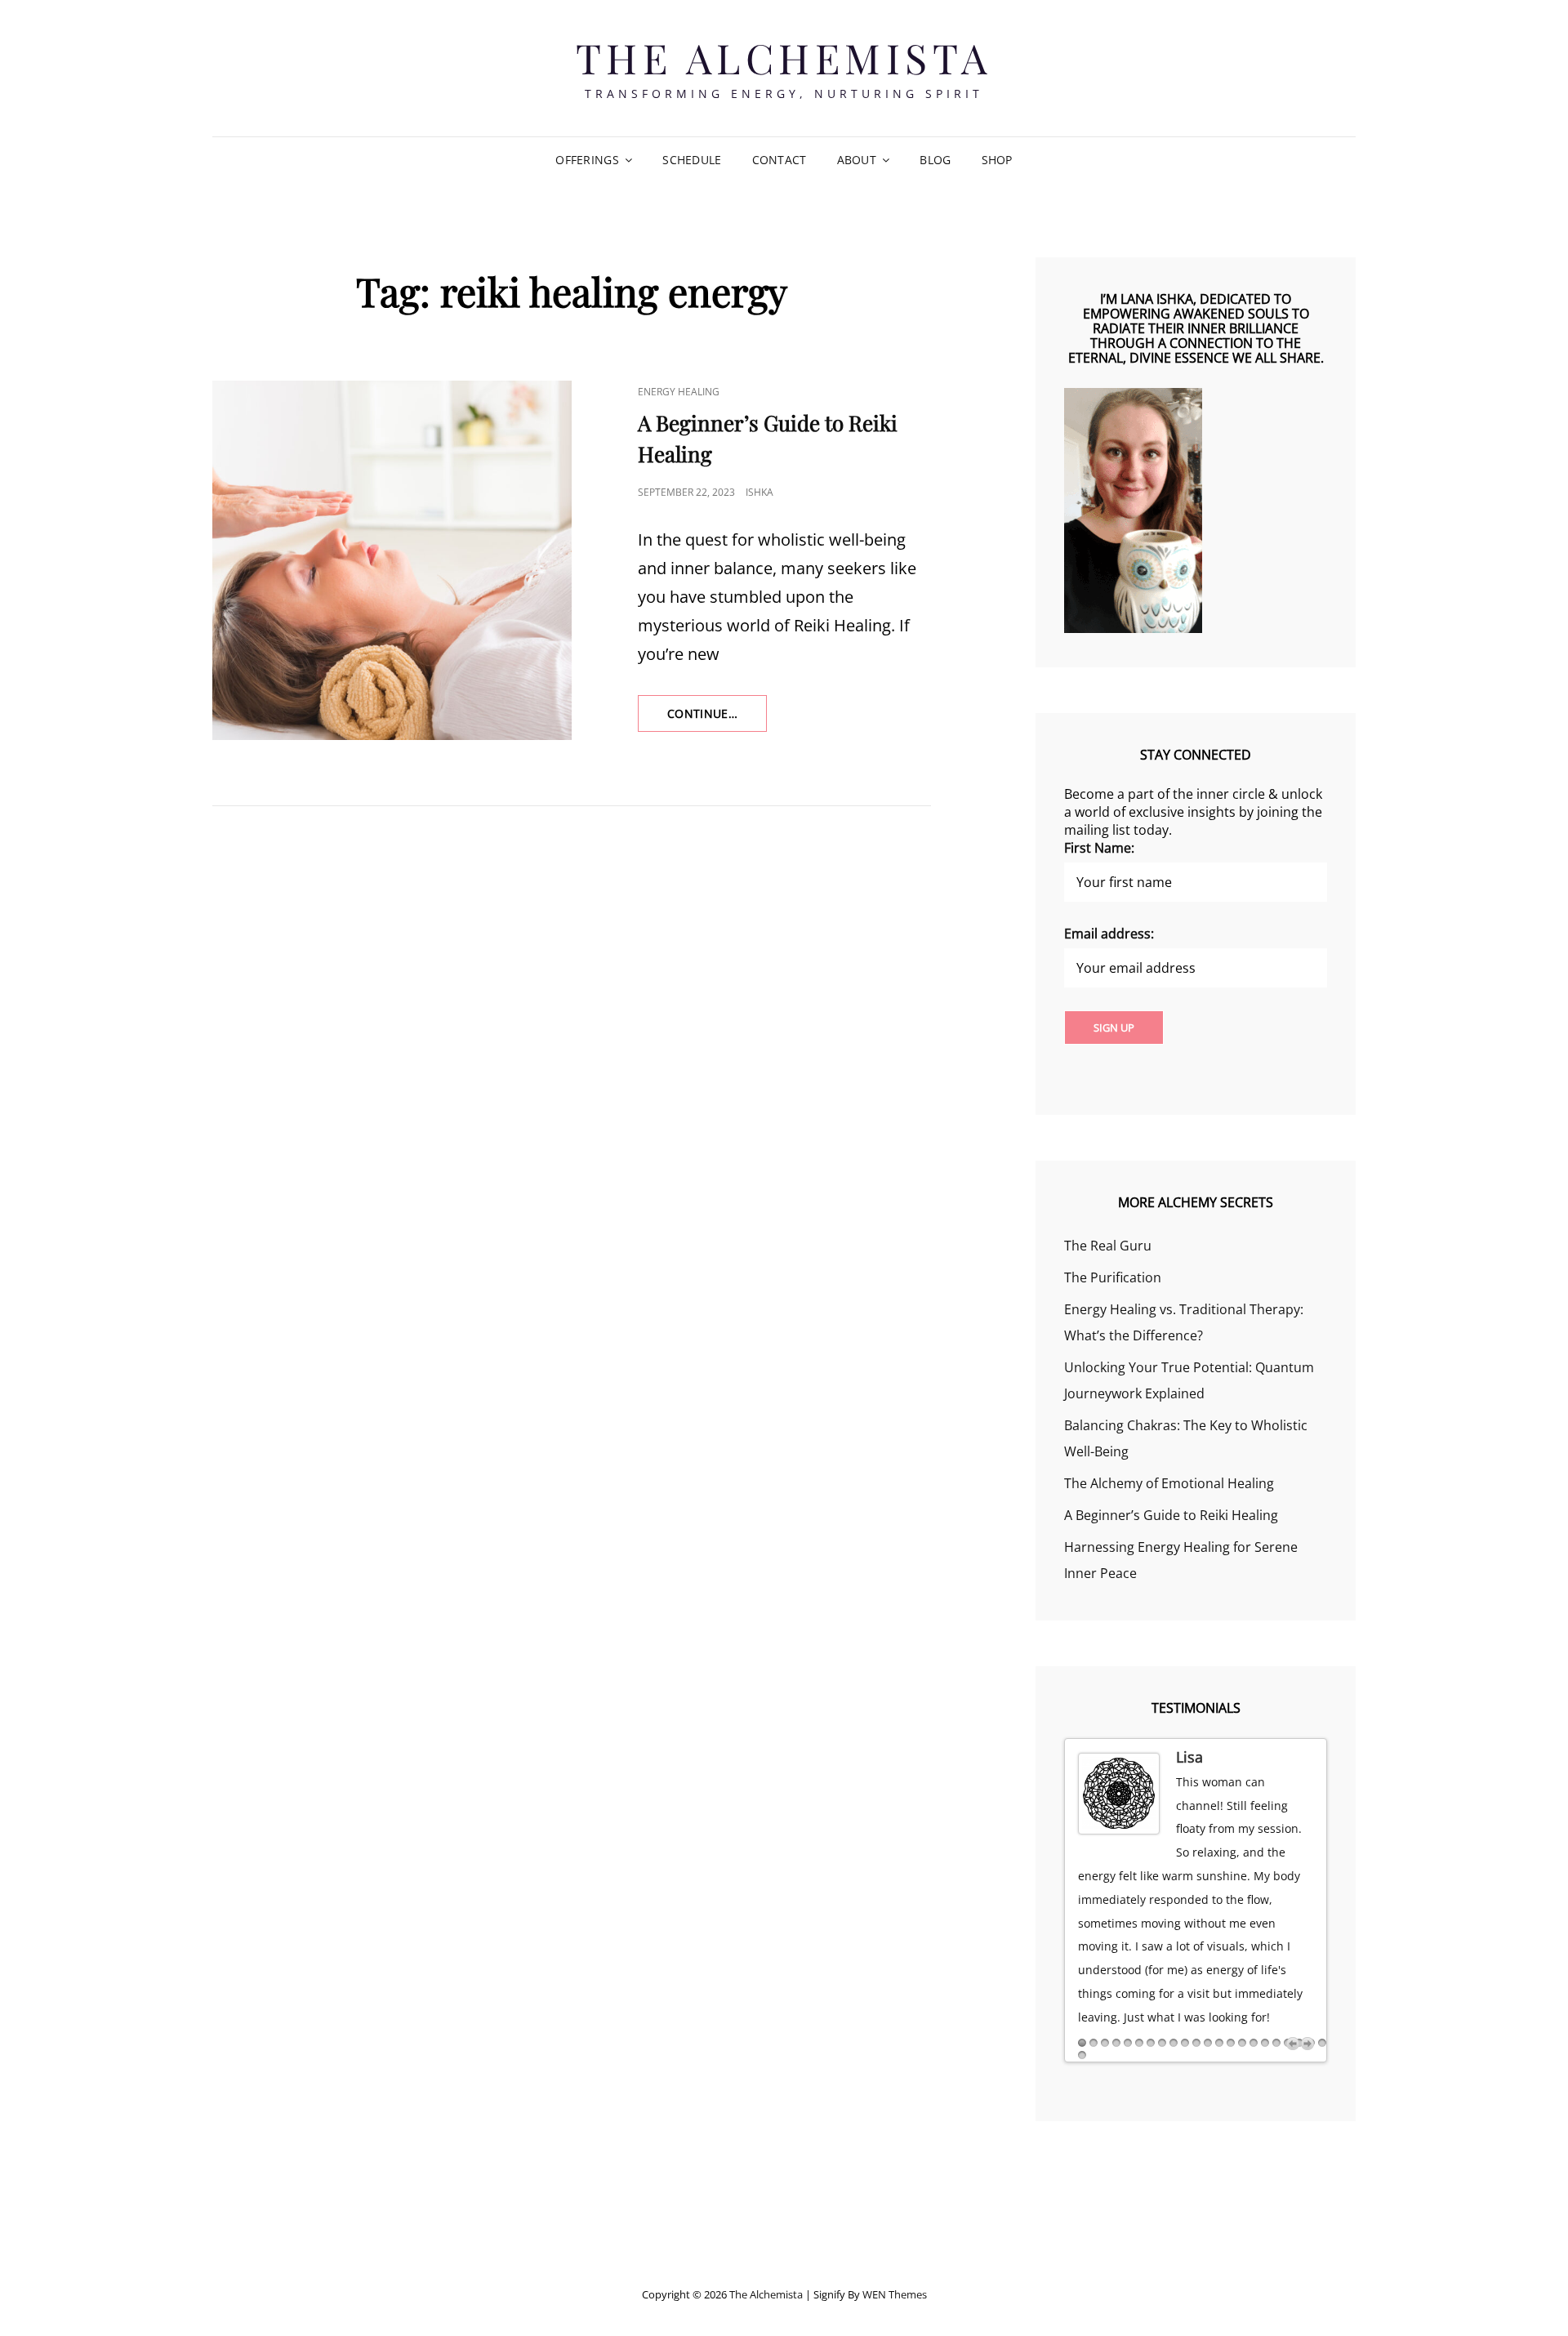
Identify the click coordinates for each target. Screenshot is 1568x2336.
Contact (780, 160)
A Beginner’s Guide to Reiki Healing (1171, 1515)
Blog (935, 160)
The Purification (1113, 1277)
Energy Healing (679, 392)
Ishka (759, 492)
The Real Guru (1108, 1246)
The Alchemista (784, 58)
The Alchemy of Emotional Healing (1169, 1483)
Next (1307, 2044)
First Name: (1099, 848)
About (857, 160)
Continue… (717, 718)
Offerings (587, 160)
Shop (997, 160)
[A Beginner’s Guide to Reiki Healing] (392, 560)
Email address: (1109, 934)
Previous (1293, 2044)
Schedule (692, 160)
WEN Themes (895, 2294)
